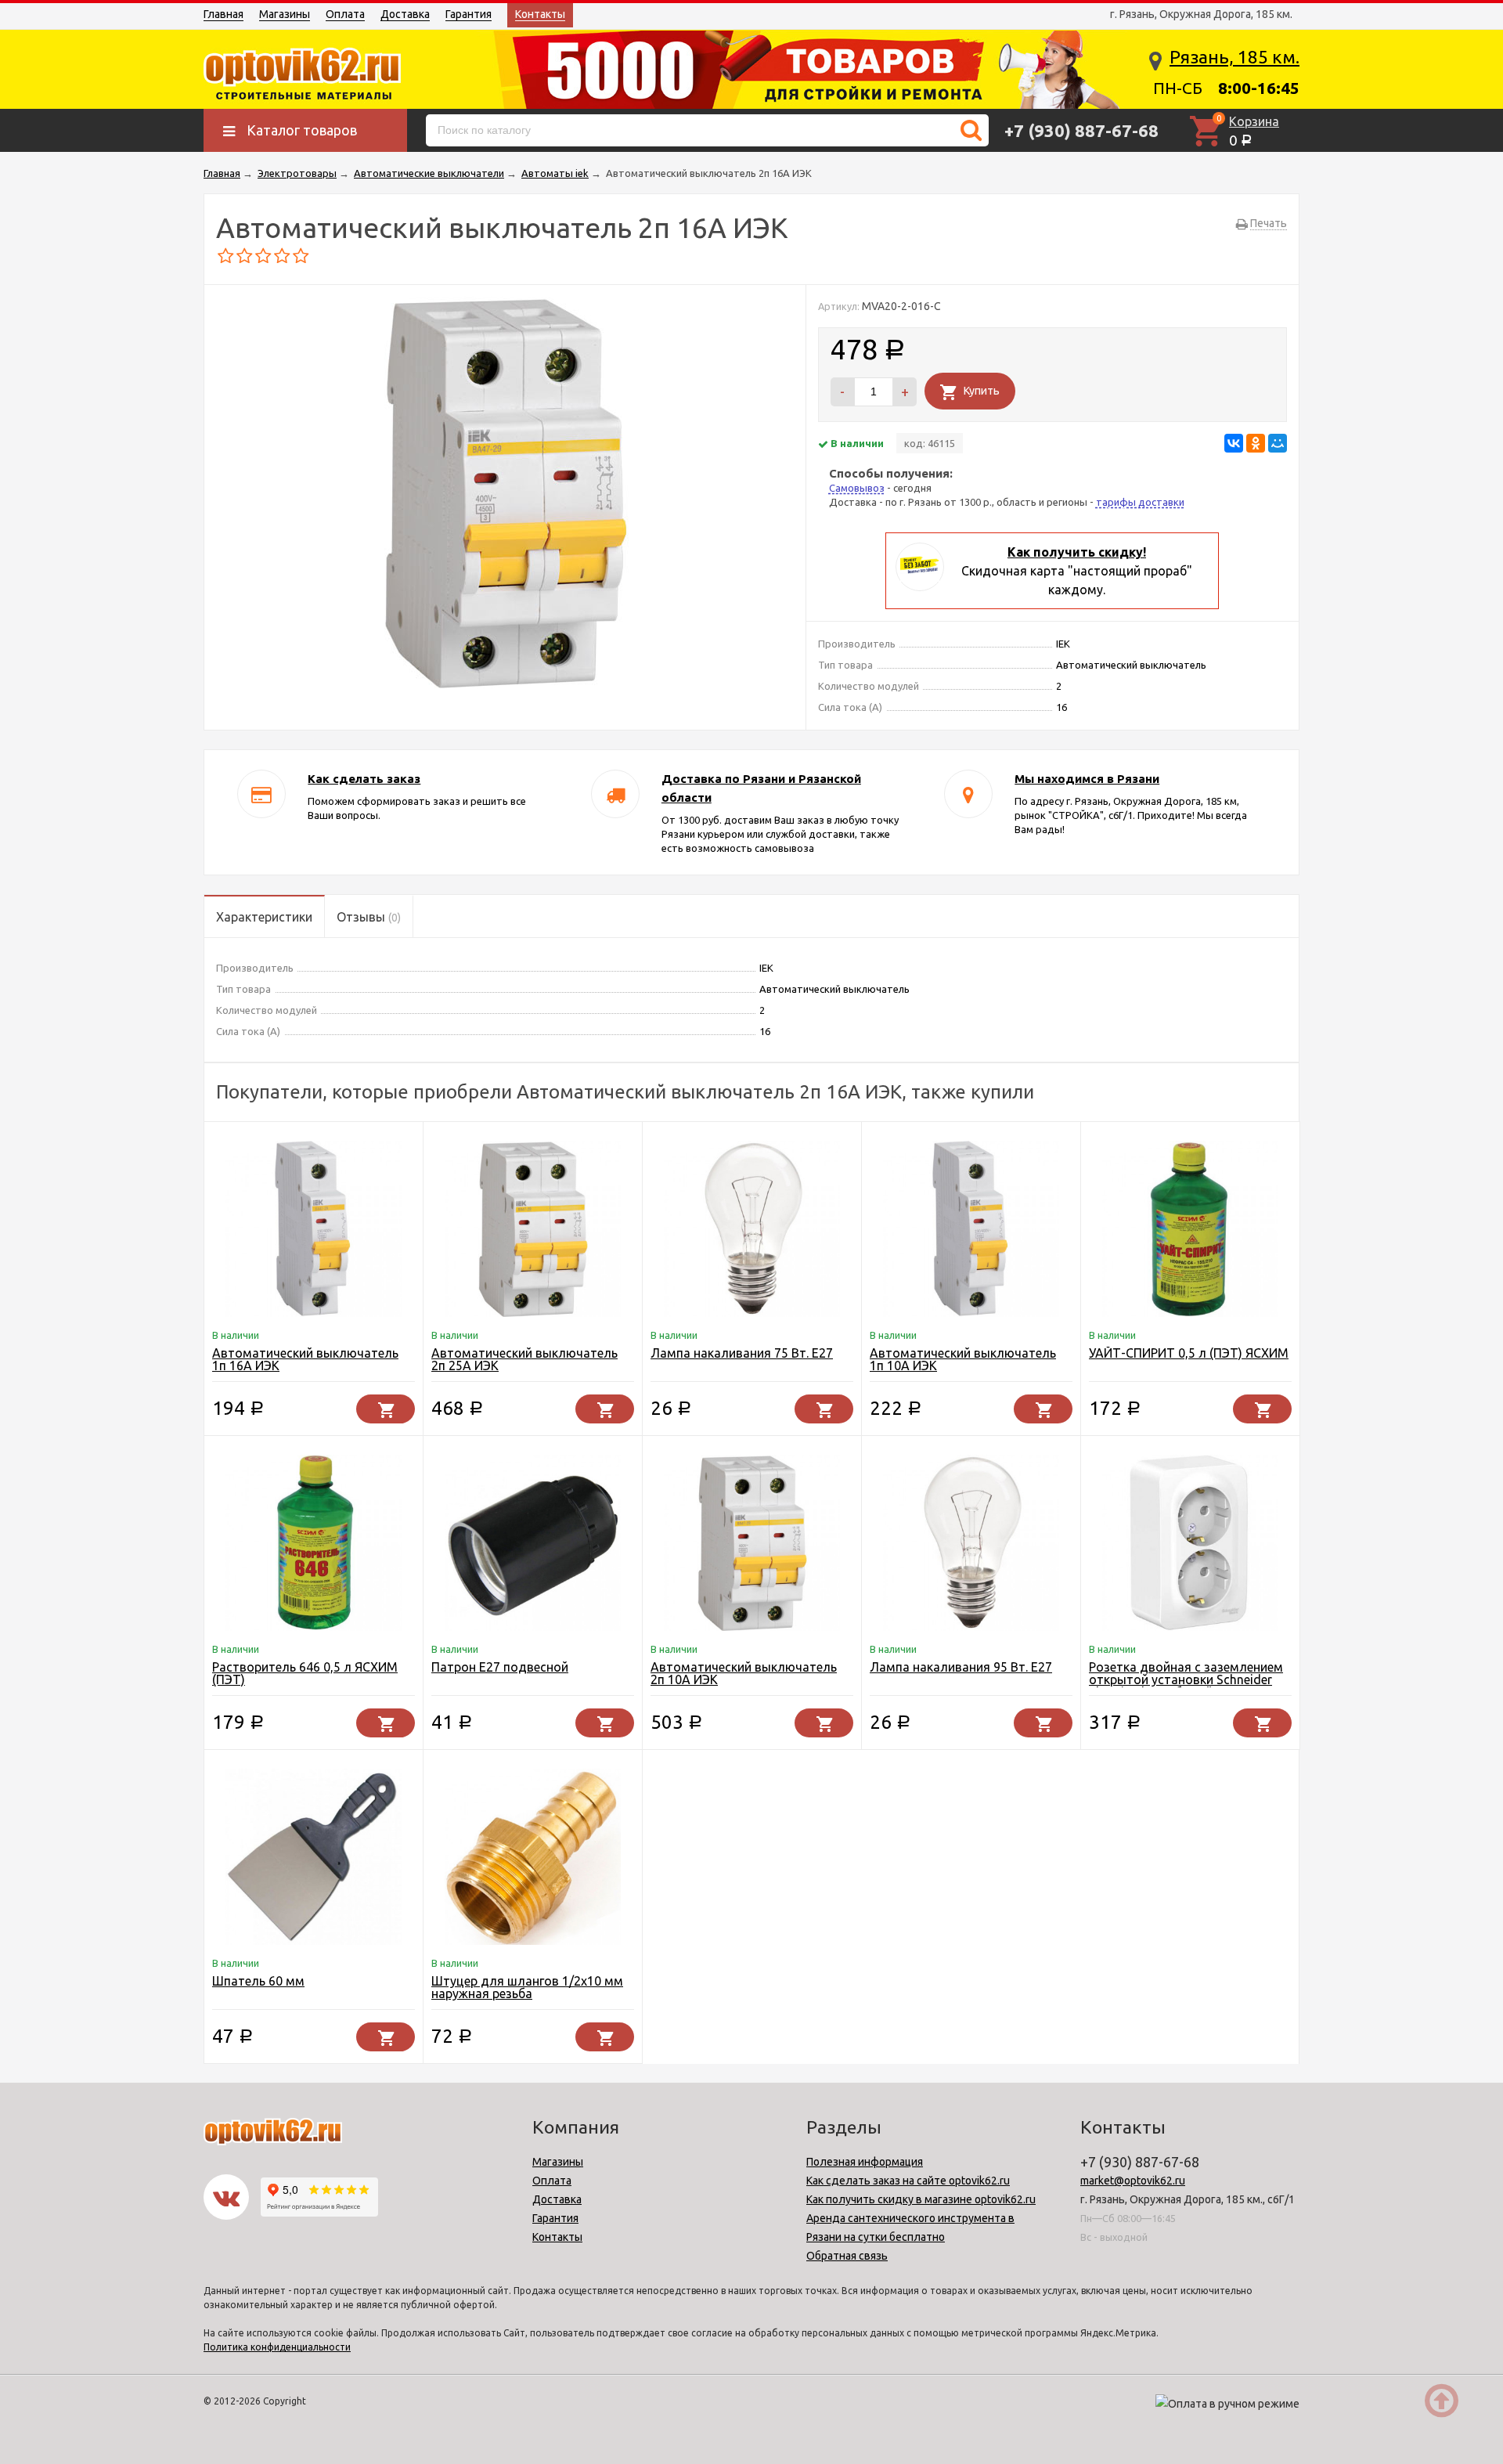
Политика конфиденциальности (277, 2347)
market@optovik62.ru (1133, 2181)
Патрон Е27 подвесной (500, 1667)
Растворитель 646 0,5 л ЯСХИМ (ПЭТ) (305, 1673)
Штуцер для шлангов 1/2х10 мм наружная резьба (527, 1987)
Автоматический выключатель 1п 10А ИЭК (963, 1359)
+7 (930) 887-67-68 (1081, 130)
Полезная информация (865, 2162)
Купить (982, 391)
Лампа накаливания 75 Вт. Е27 (742, 1353)
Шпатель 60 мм (258, 1981)
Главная (223, 14)
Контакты (540, 14)
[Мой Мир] (1278, 443)
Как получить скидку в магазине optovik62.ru (921, 2199)
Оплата (345, 14)
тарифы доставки (1140, 502)
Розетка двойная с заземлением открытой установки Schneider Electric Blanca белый (1186, 1679)
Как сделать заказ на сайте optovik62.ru (908, 2181)
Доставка (405, 14)
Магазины (285, 14)
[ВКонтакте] (1234, 443)
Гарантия (469, 14)
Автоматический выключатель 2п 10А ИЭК (744, 1673)
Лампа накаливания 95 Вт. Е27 (961, 1667)
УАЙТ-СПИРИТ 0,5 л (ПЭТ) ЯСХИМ (1189, 1353)
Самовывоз (857, 488)
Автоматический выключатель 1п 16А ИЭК (305, 1359)
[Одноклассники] (1256, 443)
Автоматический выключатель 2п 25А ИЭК (524, 1359)
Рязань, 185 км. (1234, 57)
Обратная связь (847, 2256)
